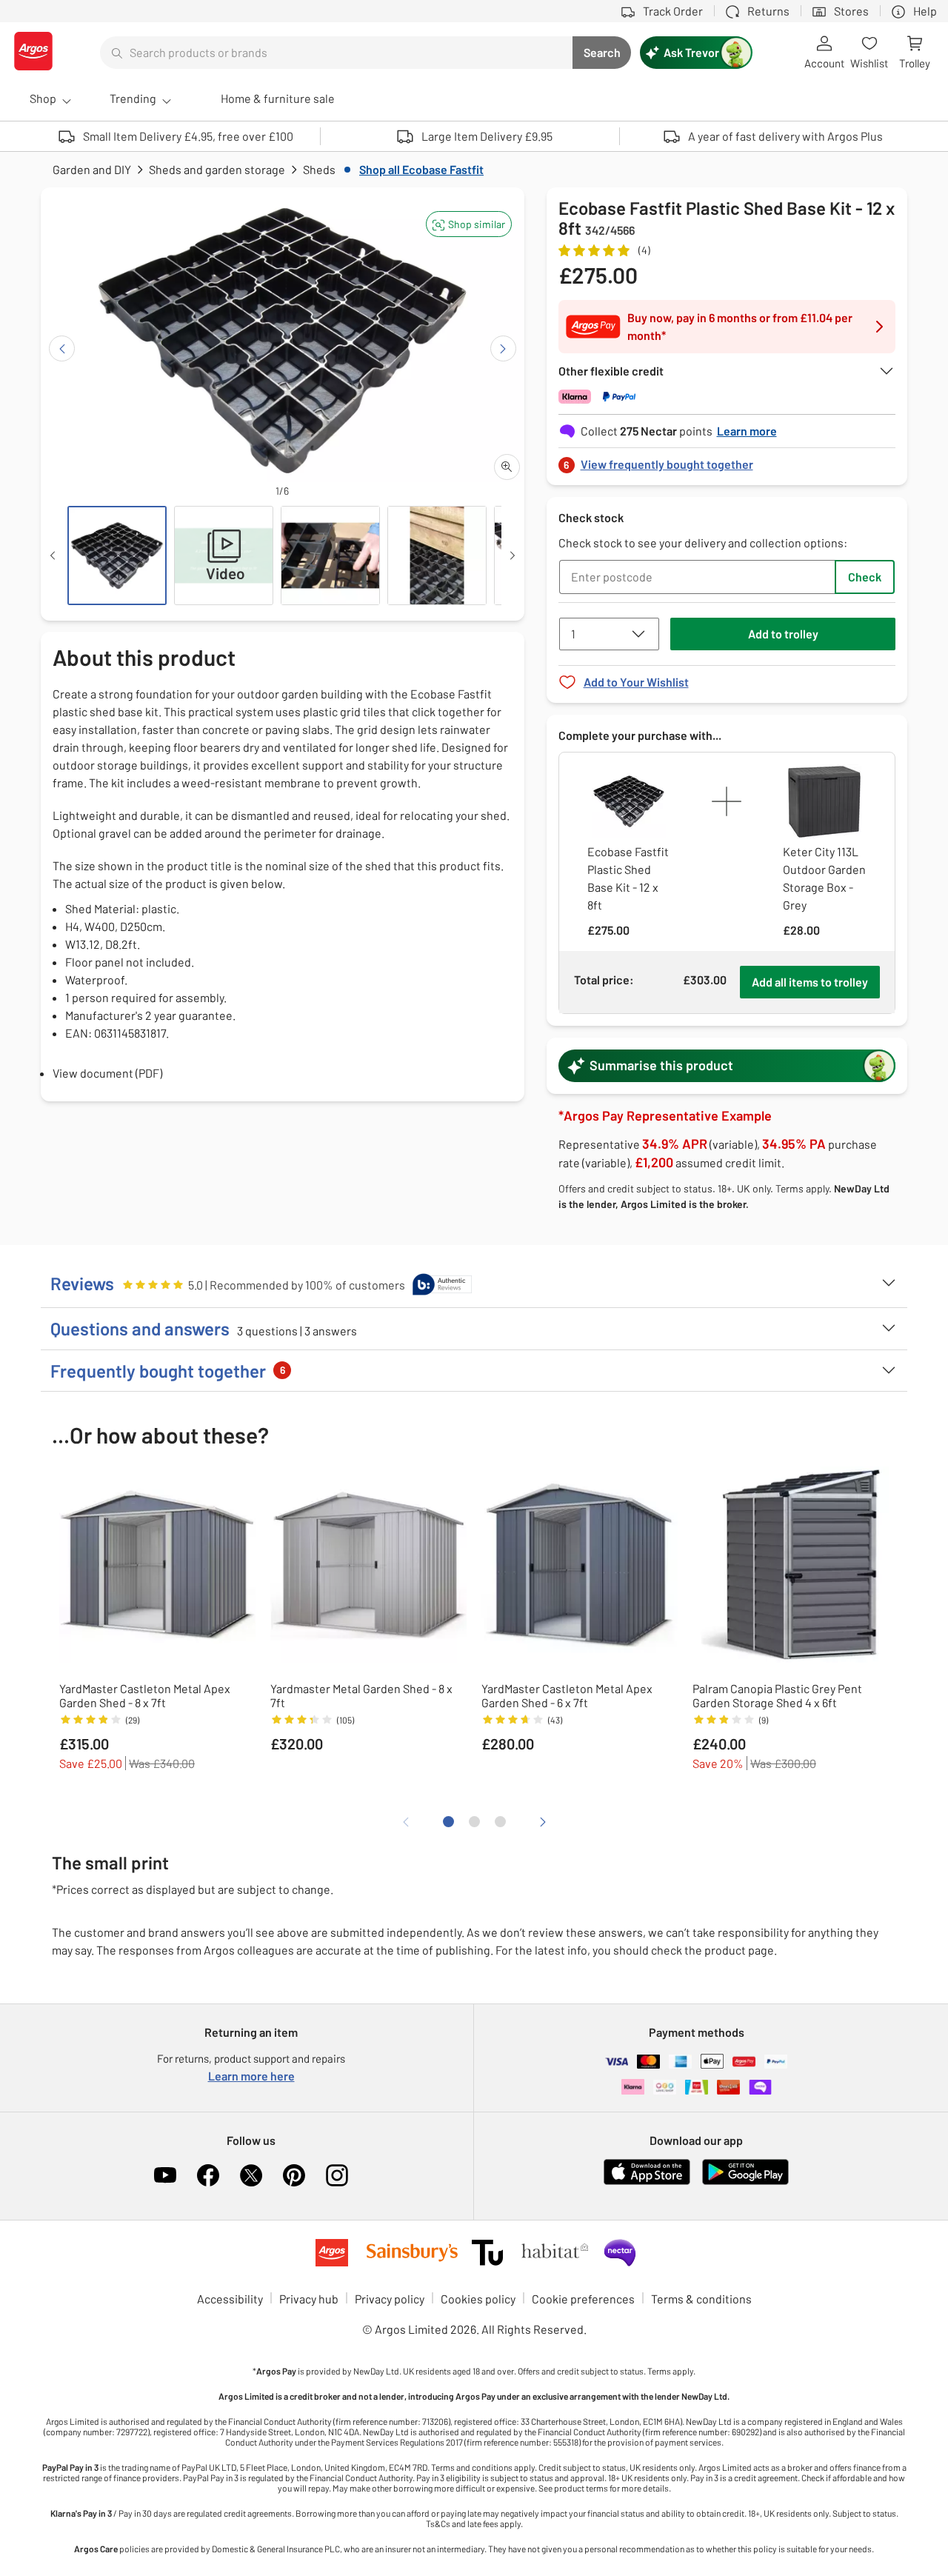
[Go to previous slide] (62, 348)
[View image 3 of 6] (330, 555)
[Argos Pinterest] (294, 2175)
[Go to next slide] (503, 348)
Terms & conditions (701, 2299)
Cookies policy (478, 2299)
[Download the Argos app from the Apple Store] (647, 2182)
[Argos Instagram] (337, 2175)
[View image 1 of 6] (117, 555)
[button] (469, 224)
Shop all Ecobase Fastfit (421, 169)
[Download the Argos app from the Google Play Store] (745, 2182)
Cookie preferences (583, 2299)
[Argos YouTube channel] (165, 2175)
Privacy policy (390, 2299)
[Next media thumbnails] (513, 555)
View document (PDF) (107, 1073)
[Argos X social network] (251, 2175)
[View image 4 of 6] (437, 555)
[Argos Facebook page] (208, 2175)
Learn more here (251, 2076)
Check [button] (865, 577)
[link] (727, 460)
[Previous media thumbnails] (53, 555)
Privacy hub (309, 2299)
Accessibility (230, 2299)
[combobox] (336, 53)
